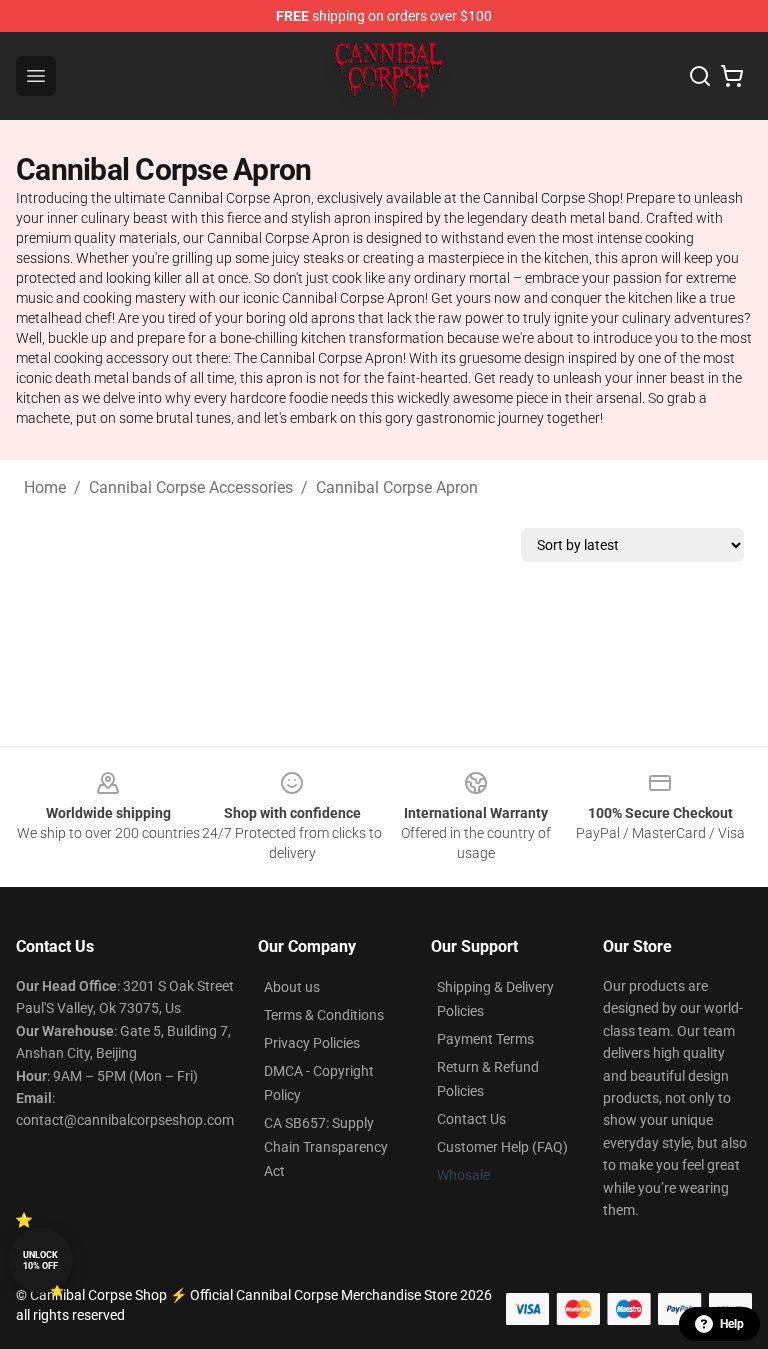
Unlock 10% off (40, 1260)
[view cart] (732, 76)
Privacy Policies (312, 1043)
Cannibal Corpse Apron (397, 487)
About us (292, 987)
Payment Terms (485, 1039)
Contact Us (471, 1119)
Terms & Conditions (324, 1015)
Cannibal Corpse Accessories (191, 487)
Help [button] (732, 1324)
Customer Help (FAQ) (502, 1147)
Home (45, 487)
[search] (700, 76)
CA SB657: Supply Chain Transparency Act (326, 1147)
